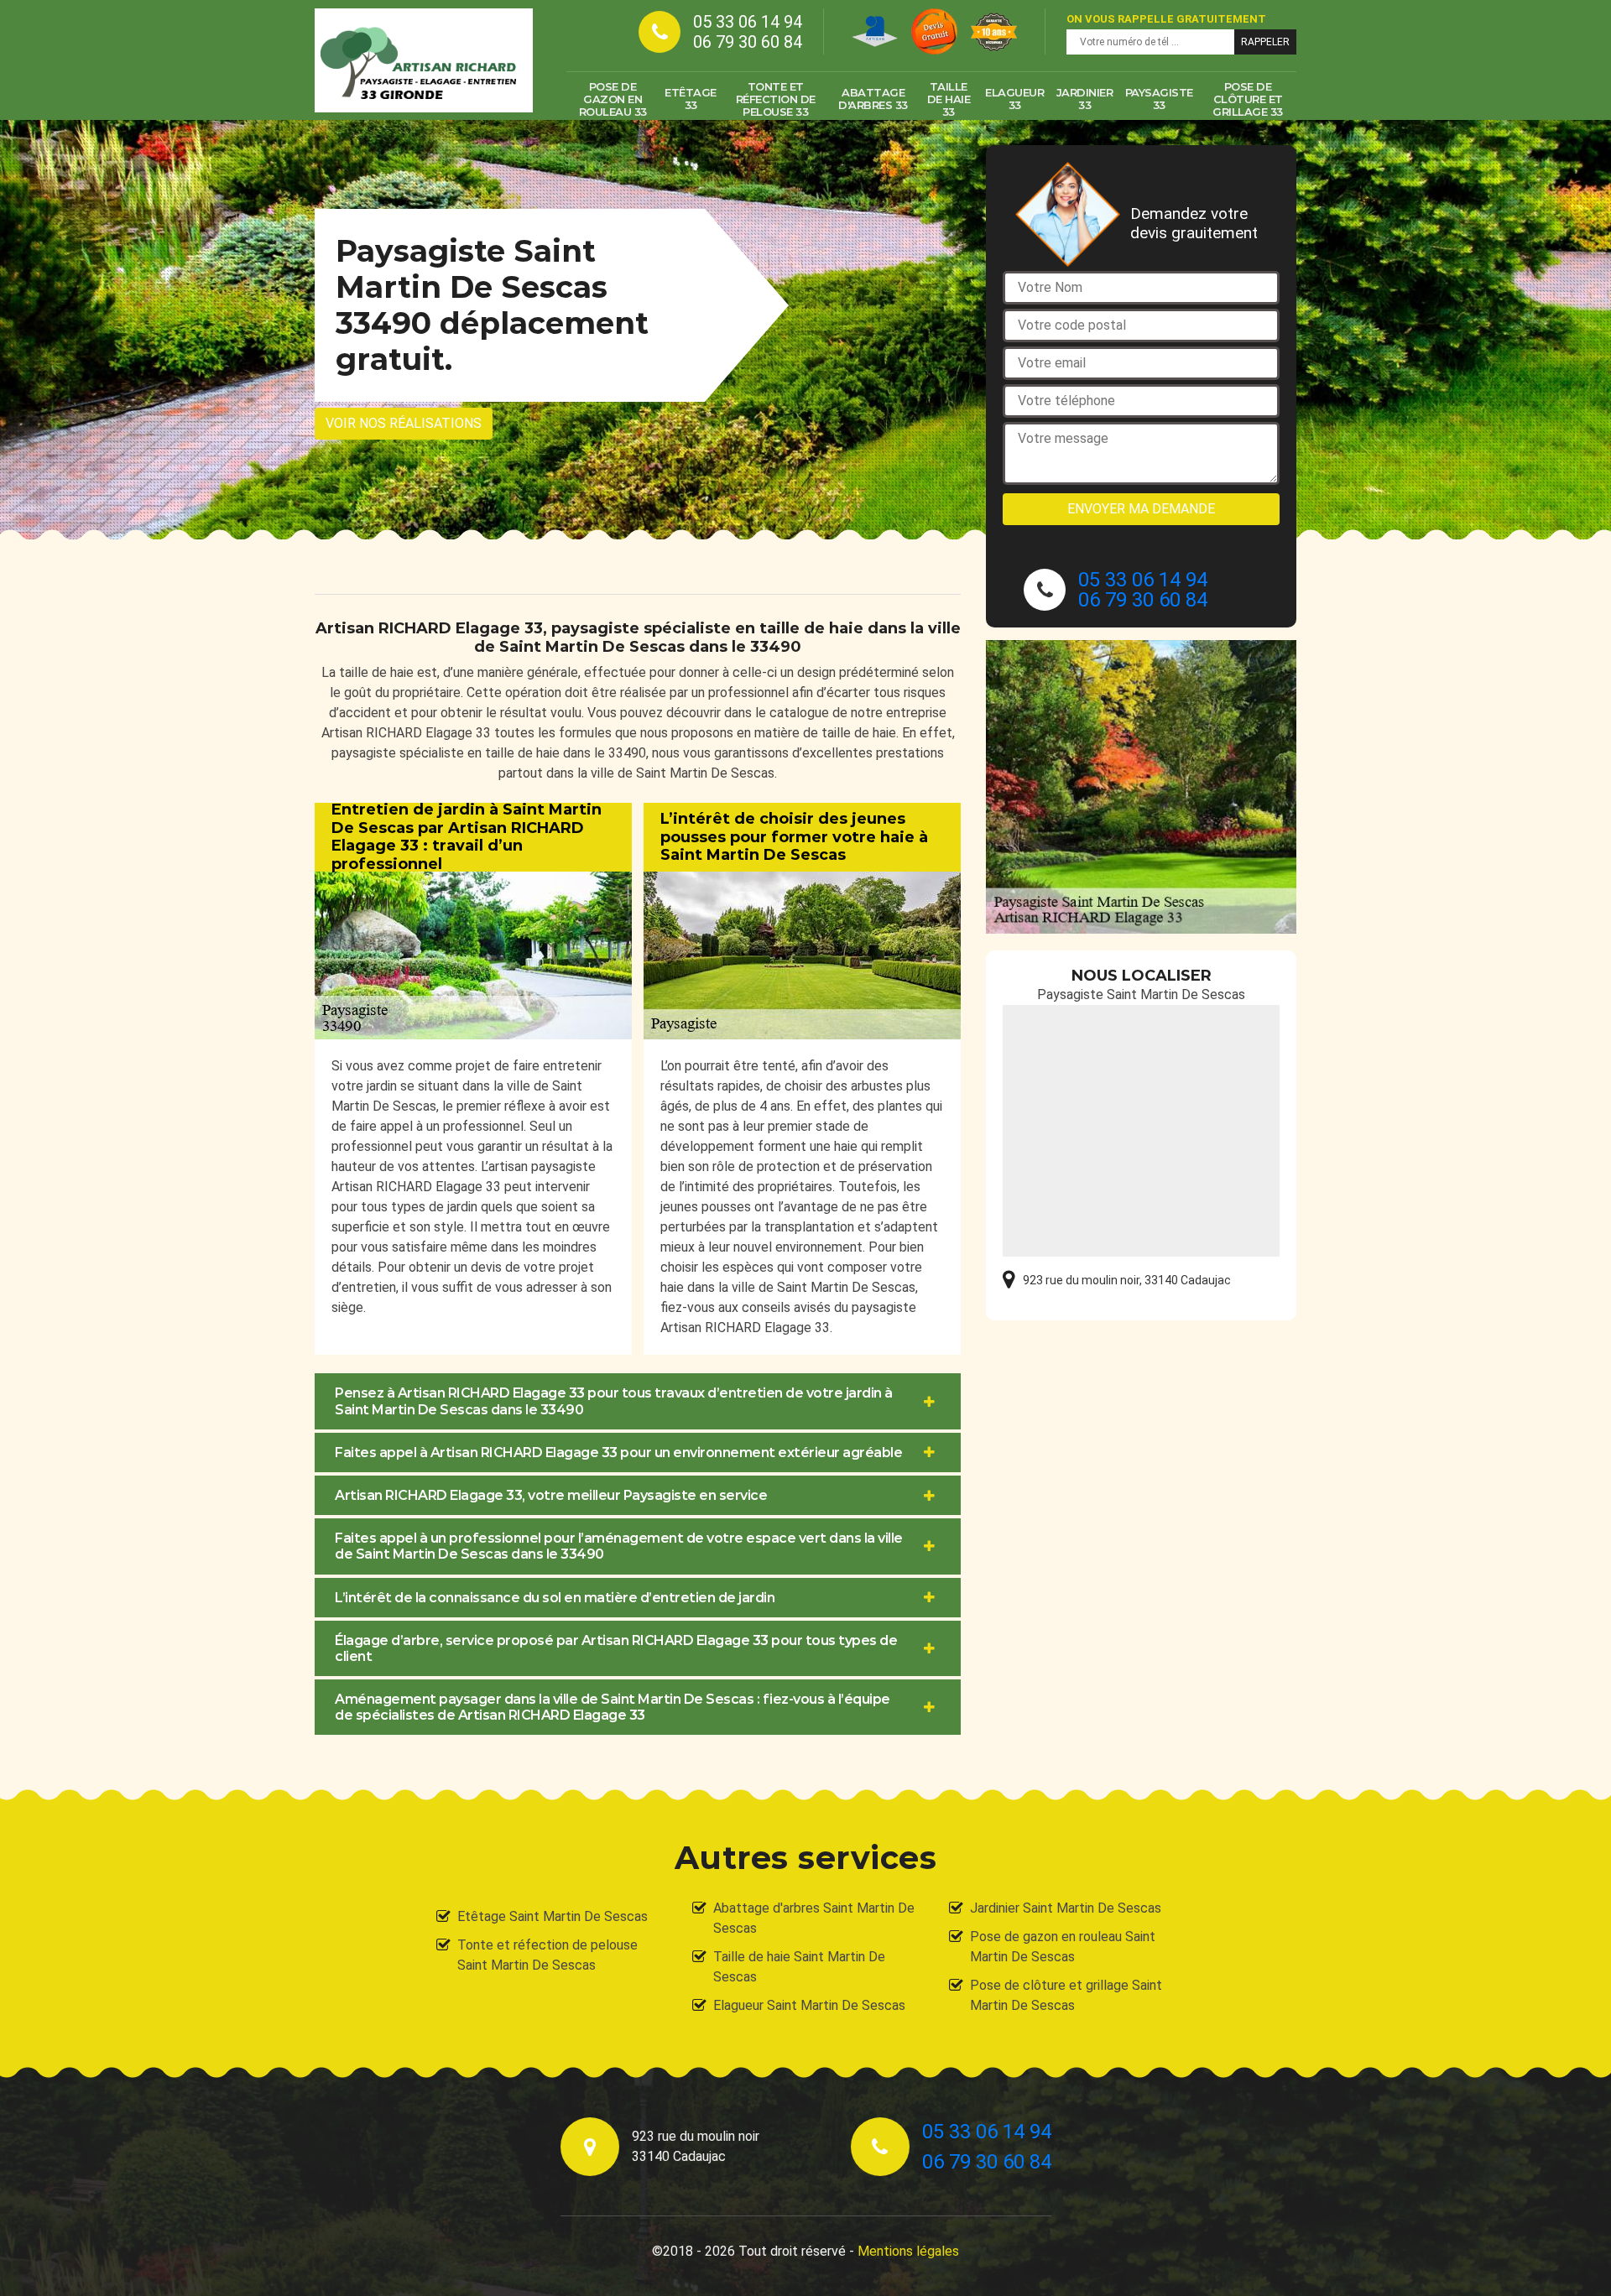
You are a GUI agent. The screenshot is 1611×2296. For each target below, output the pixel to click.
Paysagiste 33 (1159, 99)
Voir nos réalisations (404, 423)
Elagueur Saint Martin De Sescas (809, 2005)
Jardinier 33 (1085, 99)
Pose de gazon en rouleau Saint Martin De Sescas (1063, 1947)
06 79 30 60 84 (748, 42)
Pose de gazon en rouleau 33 (613, 99)
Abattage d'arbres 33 (873, 99)
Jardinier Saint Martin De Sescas (1066, 1908)
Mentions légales (908, 2251)
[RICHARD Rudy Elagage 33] (424, 60)
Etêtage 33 (691, 99)
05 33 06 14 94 (748, 22)
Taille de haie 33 (949, 99)
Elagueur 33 (1014, 99)
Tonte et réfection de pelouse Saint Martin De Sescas (547, 1955)
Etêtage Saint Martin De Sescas (553, 1916)
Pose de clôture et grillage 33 (1248, 99)
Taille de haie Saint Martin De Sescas (799, 1967)
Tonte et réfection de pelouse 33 (776, 99)
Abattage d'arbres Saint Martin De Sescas (814, 1918)
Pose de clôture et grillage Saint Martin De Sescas (1066, 1995)
